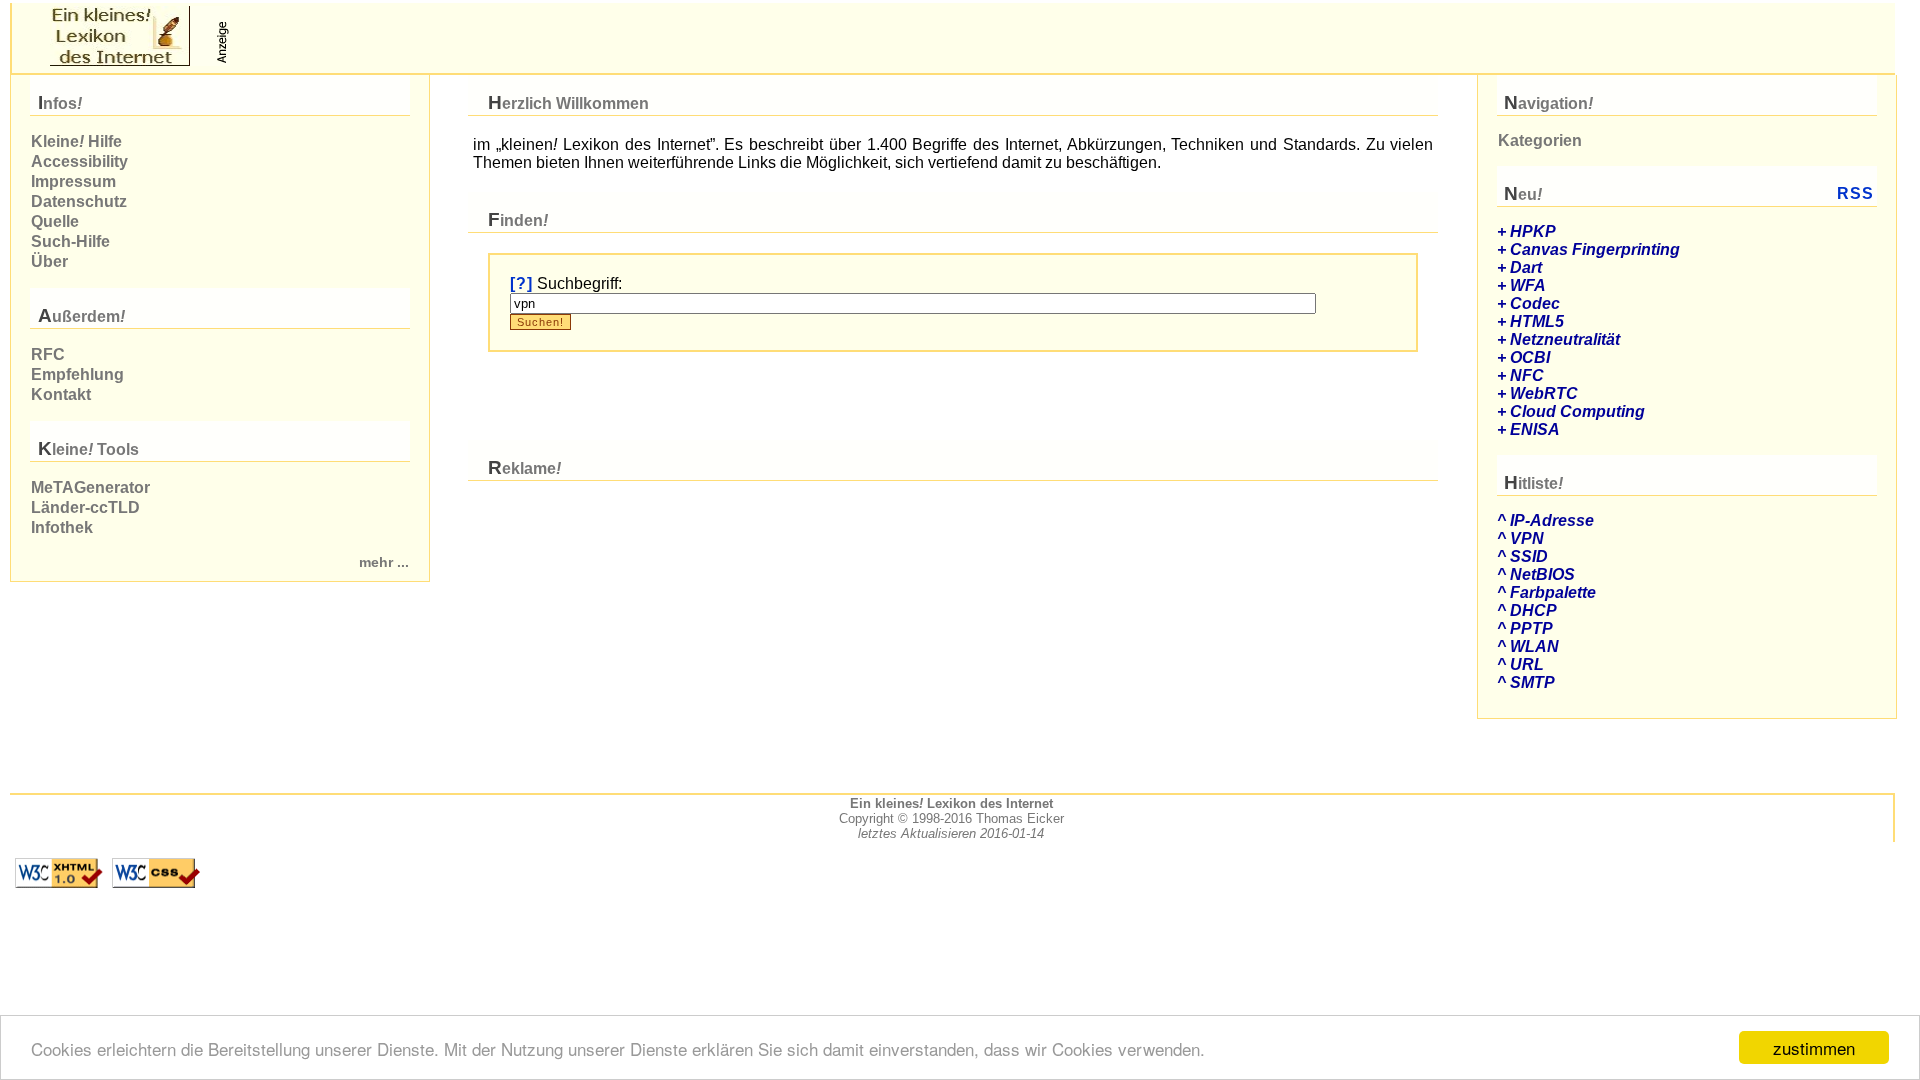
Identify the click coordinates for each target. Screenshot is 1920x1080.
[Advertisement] (468, 36)
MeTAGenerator (90, 487)
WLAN (1534, 646)
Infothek (62, 527)
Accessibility (79, 161)
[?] (521, 283)
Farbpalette (1553, 592)
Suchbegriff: (579, 283)
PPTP (1531, 628)
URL (1527, 664)
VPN (1527, 538)
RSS (1855, 193)
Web (1544, 393)
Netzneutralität (1565, 339)
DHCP (1533, 610)
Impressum (73, 181)
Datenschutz (79, 201)
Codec (1535, 303)
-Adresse (1552, 520)
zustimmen (1814, 1047)
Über (49, 261)
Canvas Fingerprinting (1595, 249)
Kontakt (61, 394)
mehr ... (384, 562)
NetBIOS (1542, 574)
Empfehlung (77, 374)
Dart (1526, 267)
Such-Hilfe (70, 241)
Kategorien (1540, 140)
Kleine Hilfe (76, 141)
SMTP (1532, 682)
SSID (1529, 556)
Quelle (55, 221)
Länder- (85, 507)
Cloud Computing (1577, 411)
